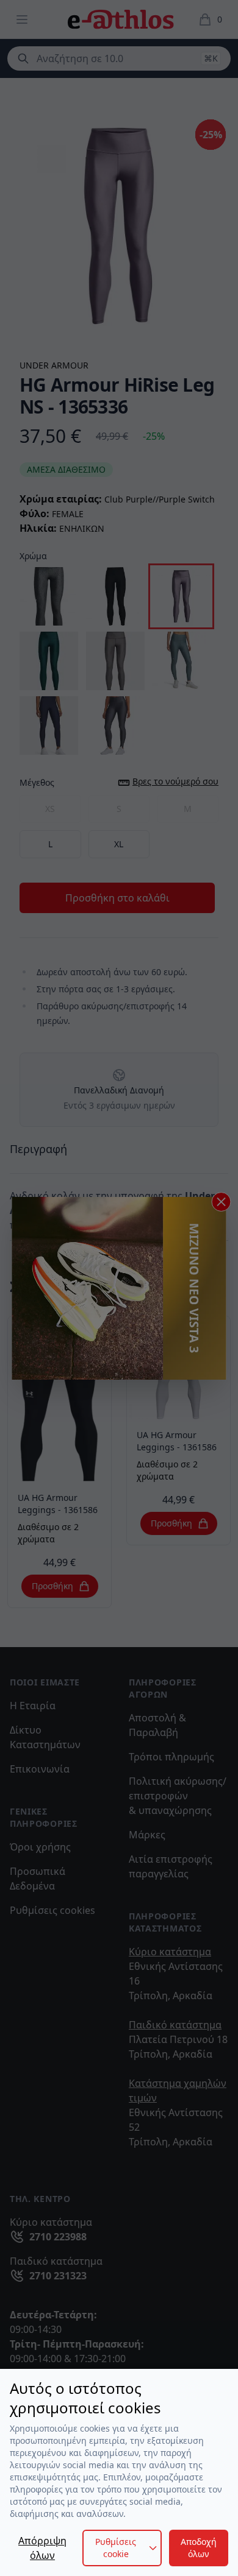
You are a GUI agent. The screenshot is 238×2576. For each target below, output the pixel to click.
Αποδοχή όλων (199, 2548)
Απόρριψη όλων (42, 2548)
